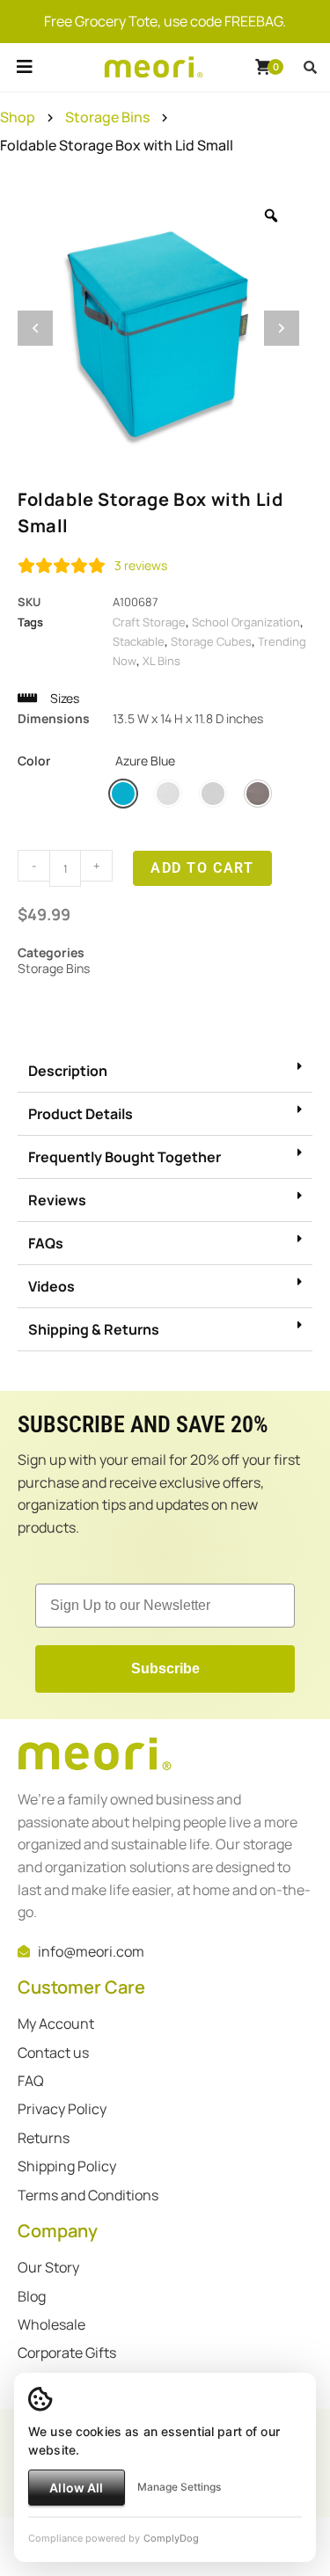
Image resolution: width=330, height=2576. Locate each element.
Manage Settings (179, 2487)
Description (68, 1071)
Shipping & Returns (94, 1329)
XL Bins (161, 661)
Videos (51, 1286)
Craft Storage (149, 622)
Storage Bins (107, 117)
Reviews (57, 1200)
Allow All (76, 2488)
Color (96, 761)
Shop (18, 117)
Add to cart (202, 868)
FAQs (46, 1243)
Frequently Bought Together (125, 1157)
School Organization (246, 622)
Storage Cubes (211, 641)
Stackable (139, 641)
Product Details (81, 1114)
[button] (24, 87)
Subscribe (165, 1669)
